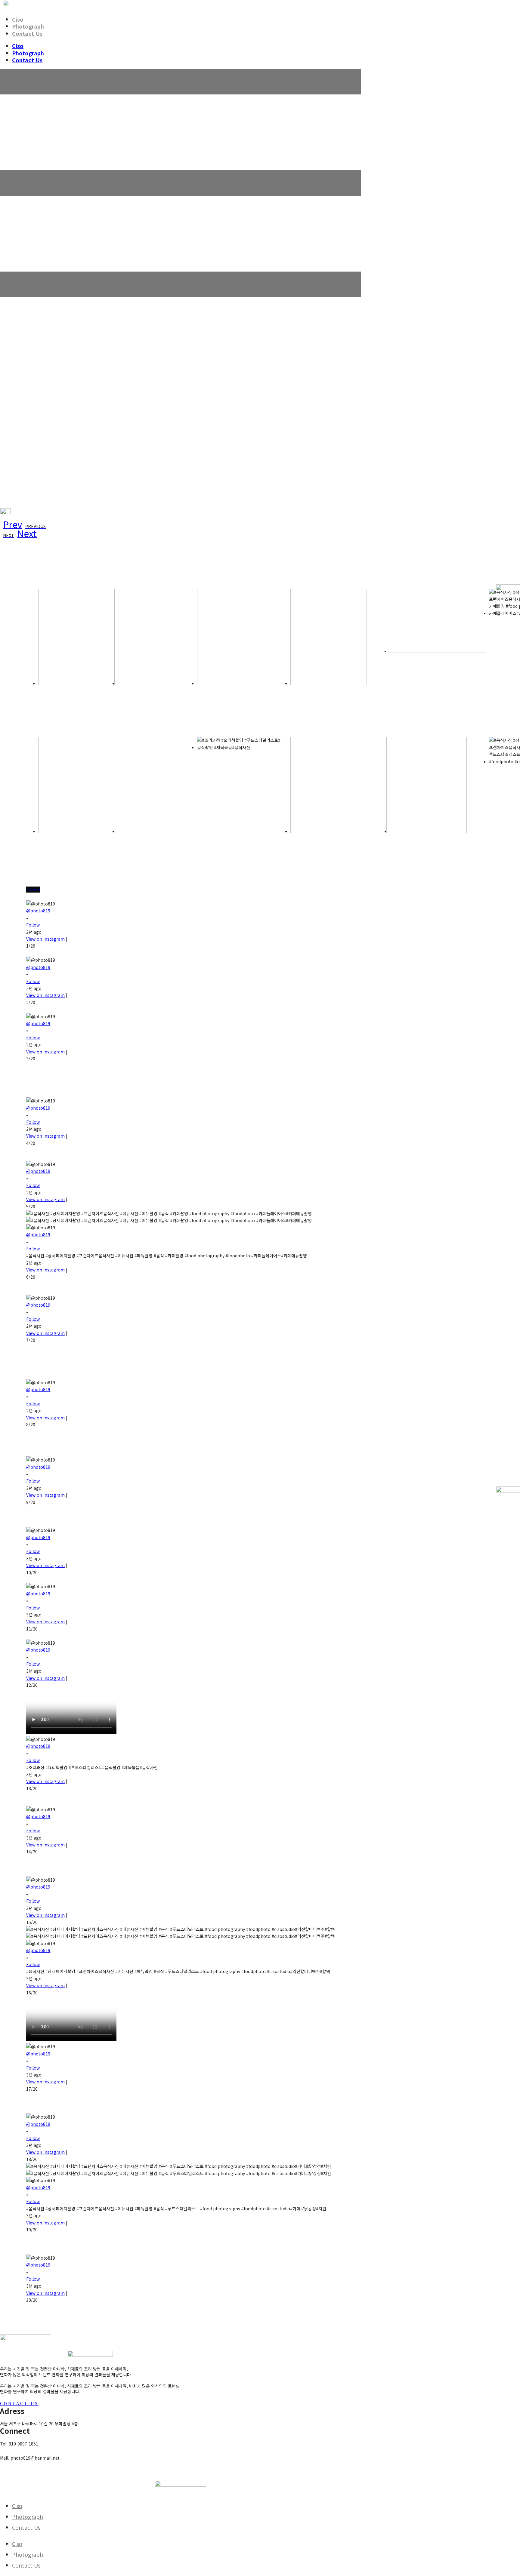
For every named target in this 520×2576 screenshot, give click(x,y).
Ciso (18, 19)
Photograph (28, 26)
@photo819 (38, 911)
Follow (33, 890)
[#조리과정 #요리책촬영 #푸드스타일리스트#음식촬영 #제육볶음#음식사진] (242, 794)
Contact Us (27, 33)
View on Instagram (45, 939)
